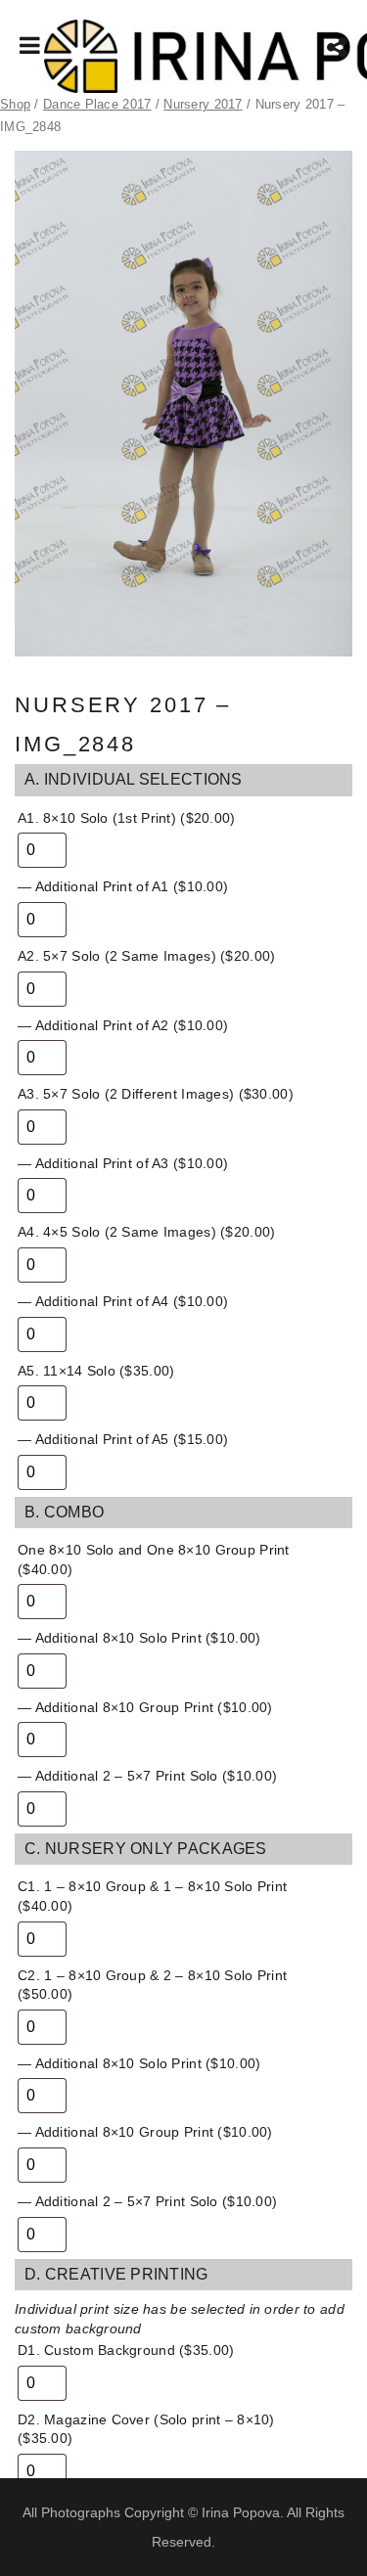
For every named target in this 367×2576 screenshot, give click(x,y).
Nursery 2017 (203, 104)
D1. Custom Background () (126, 2350)
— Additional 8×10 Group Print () (145, 1707)
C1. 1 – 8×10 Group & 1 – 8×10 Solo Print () (152, 1896)
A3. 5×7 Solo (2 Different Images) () (156, 1094)
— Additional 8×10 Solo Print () (139, 1638)
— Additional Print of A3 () (123, 1163)
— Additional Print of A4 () (123, 1301)
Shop (15, 104)
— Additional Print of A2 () (123, 1025)
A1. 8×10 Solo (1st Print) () (127, 818)
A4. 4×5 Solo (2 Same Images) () (146, 1232)
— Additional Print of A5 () (123, 1439)
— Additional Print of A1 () (123, 886)
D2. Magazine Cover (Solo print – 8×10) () (146, 2429)
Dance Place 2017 (97, 104)
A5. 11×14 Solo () (96, 1371)
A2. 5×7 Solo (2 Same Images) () (146, 956)
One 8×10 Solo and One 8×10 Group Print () (154, 1559)
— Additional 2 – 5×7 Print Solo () (147, 1776)
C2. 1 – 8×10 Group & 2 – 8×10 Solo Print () (152, 1985)
